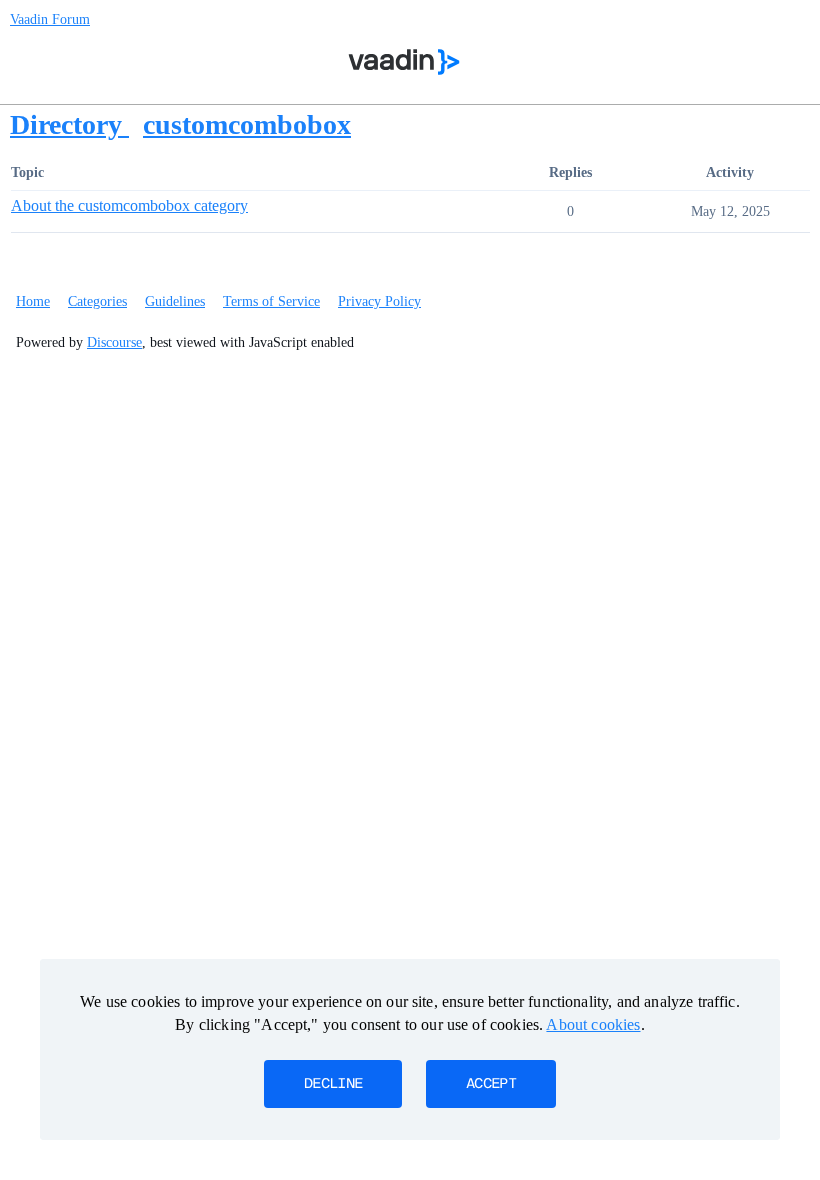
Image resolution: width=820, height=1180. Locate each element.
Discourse (114, 342)
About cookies (593, 1024)
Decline (333, 1084)
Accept (491, 1084)
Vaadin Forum (50, 19)
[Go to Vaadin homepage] (404, 62)
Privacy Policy (379, 301)
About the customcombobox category (129, 205)
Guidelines (175, 301)
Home (33, 301)
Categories (97, 301)
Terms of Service (271, 301)
